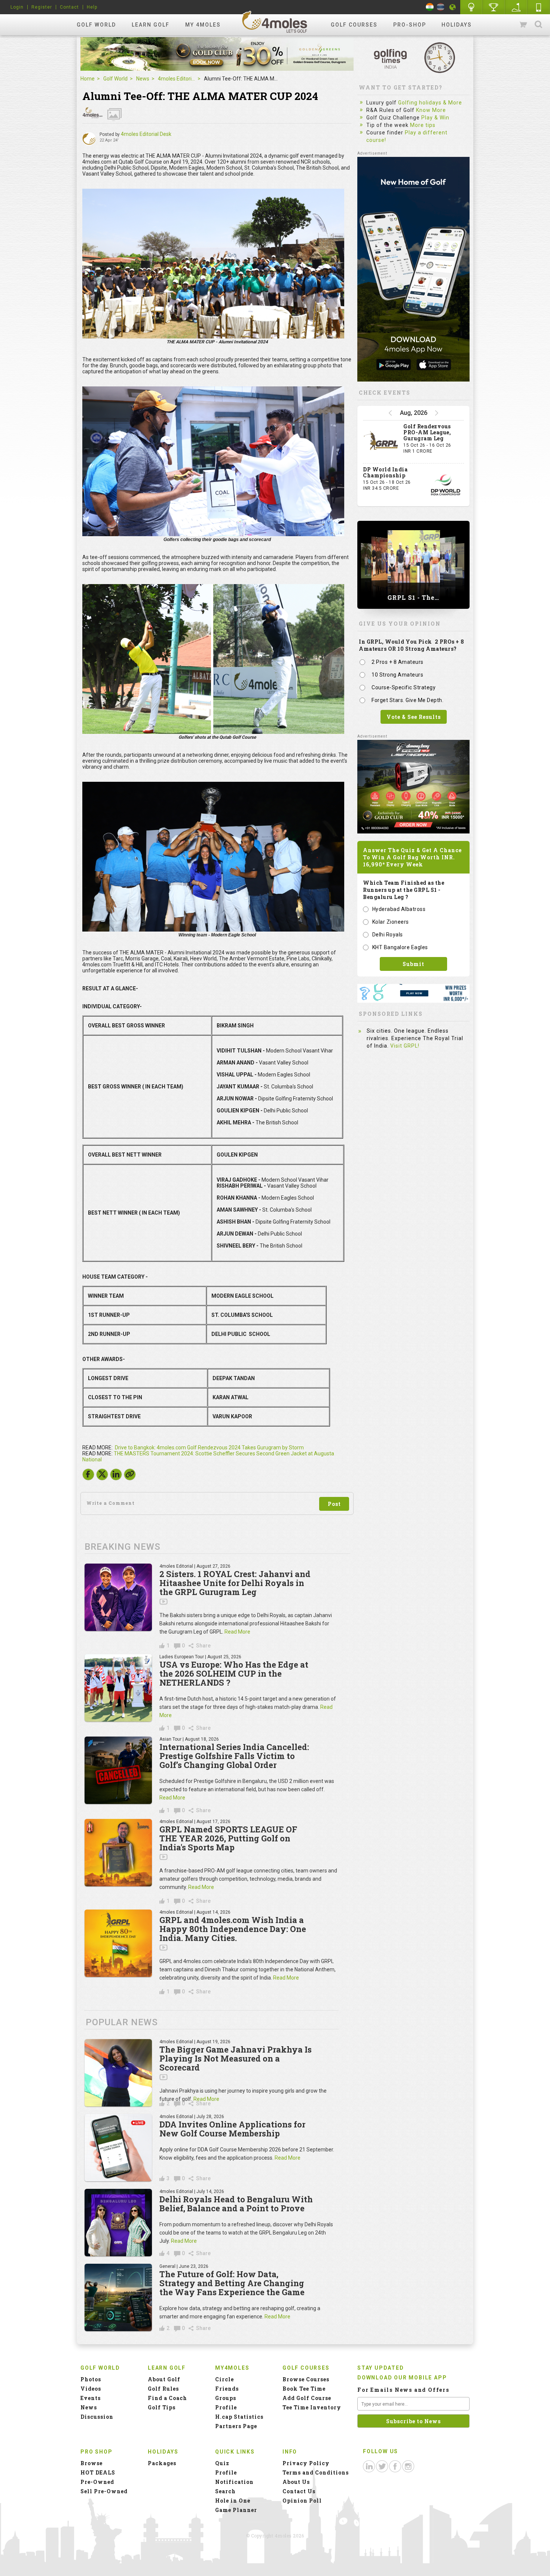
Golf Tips (162, 2407)
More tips (423, 125)
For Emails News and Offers (403, 2390)
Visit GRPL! (405, 1046)
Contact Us (299, 2491)
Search (538, 25)
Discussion (97, 2417)
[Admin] (89, 139)
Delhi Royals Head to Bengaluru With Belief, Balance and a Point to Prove (236, 2204)
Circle (224, 2379)
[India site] (430, 7)
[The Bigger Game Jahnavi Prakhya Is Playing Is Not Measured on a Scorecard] (118, 2073)
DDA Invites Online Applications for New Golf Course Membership (232, 2129)
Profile (226, 2407)
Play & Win (435, 118)
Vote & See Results (414, 717)
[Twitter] (102, 1476)
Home (88, 79)
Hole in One (494, 7)
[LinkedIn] (116, 1476)
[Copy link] (130, 1474)
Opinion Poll (302, 2501)
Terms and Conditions (316, 2472)
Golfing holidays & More (430, 103)
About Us (296, 2482)
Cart (524, 25)
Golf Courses (354, 25)
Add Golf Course (307, 2398)
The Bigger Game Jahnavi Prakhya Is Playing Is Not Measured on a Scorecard (236, 2058)
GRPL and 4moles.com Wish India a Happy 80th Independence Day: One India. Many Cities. (233, 1929)
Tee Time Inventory (312, 2407)
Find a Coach (167, 2398)
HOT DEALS (98, 2472)
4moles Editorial (177, 79)
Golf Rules (163, 2389)
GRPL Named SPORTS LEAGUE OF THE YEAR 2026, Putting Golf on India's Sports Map (228, 1838)
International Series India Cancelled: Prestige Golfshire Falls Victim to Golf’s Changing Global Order (234, 1756)
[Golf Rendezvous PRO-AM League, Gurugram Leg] (381, 442)
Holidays (457, 25)
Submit (413, 964)
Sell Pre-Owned (104, 2491)
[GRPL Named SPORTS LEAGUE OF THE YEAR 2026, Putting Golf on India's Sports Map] (118, 1853)
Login (17, 7)
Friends (227, 2389)
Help (92, 7)
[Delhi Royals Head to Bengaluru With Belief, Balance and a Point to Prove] (118, 2223)
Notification (234, 2482)
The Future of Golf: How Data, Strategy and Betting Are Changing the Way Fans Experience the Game (232, 2283)
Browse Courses (306, 2379)
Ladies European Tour (182, 1657)
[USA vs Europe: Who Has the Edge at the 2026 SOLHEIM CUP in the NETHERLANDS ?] (118, 1688)
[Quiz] (471, 7)
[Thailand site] (441, 7)
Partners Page (236, 2426)
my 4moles (203, 25)
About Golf (164, 2379)
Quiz (222, 2463)
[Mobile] (539, 7)
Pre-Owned (97, 2482)
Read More (237, 1632)
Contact (69, 7)
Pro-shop (410, 25)
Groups (226, 2398)
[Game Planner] (516, 7)
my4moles (275, 22)
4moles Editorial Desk (146, 134)
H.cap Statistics (239, 2417)
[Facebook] (88, 1476)
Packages (162, 2463)
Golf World (96, 25)
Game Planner (236, 2510)
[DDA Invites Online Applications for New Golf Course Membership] (118, 2148)
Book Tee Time (304, 2389)
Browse (91, 2463)
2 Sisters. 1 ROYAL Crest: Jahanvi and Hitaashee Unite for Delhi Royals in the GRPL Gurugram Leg (235, 1583)
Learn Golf (151, 25)
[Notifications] (453, 7)
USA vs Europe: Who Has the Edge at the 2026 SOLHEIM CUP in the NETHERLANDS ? (234, 1673)
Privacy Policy (306, 2463)
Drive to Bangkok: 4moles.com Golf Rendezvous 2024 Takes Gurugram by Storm (209, 1448)
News (143, 79)
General (167, 2266)
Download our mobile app (402, 2378)
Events (91, 2398)
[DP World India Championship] (446, 485)
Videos (91, 2389)
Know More (431, 110)
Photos (91, 2379)
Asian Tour (170, 1739)
